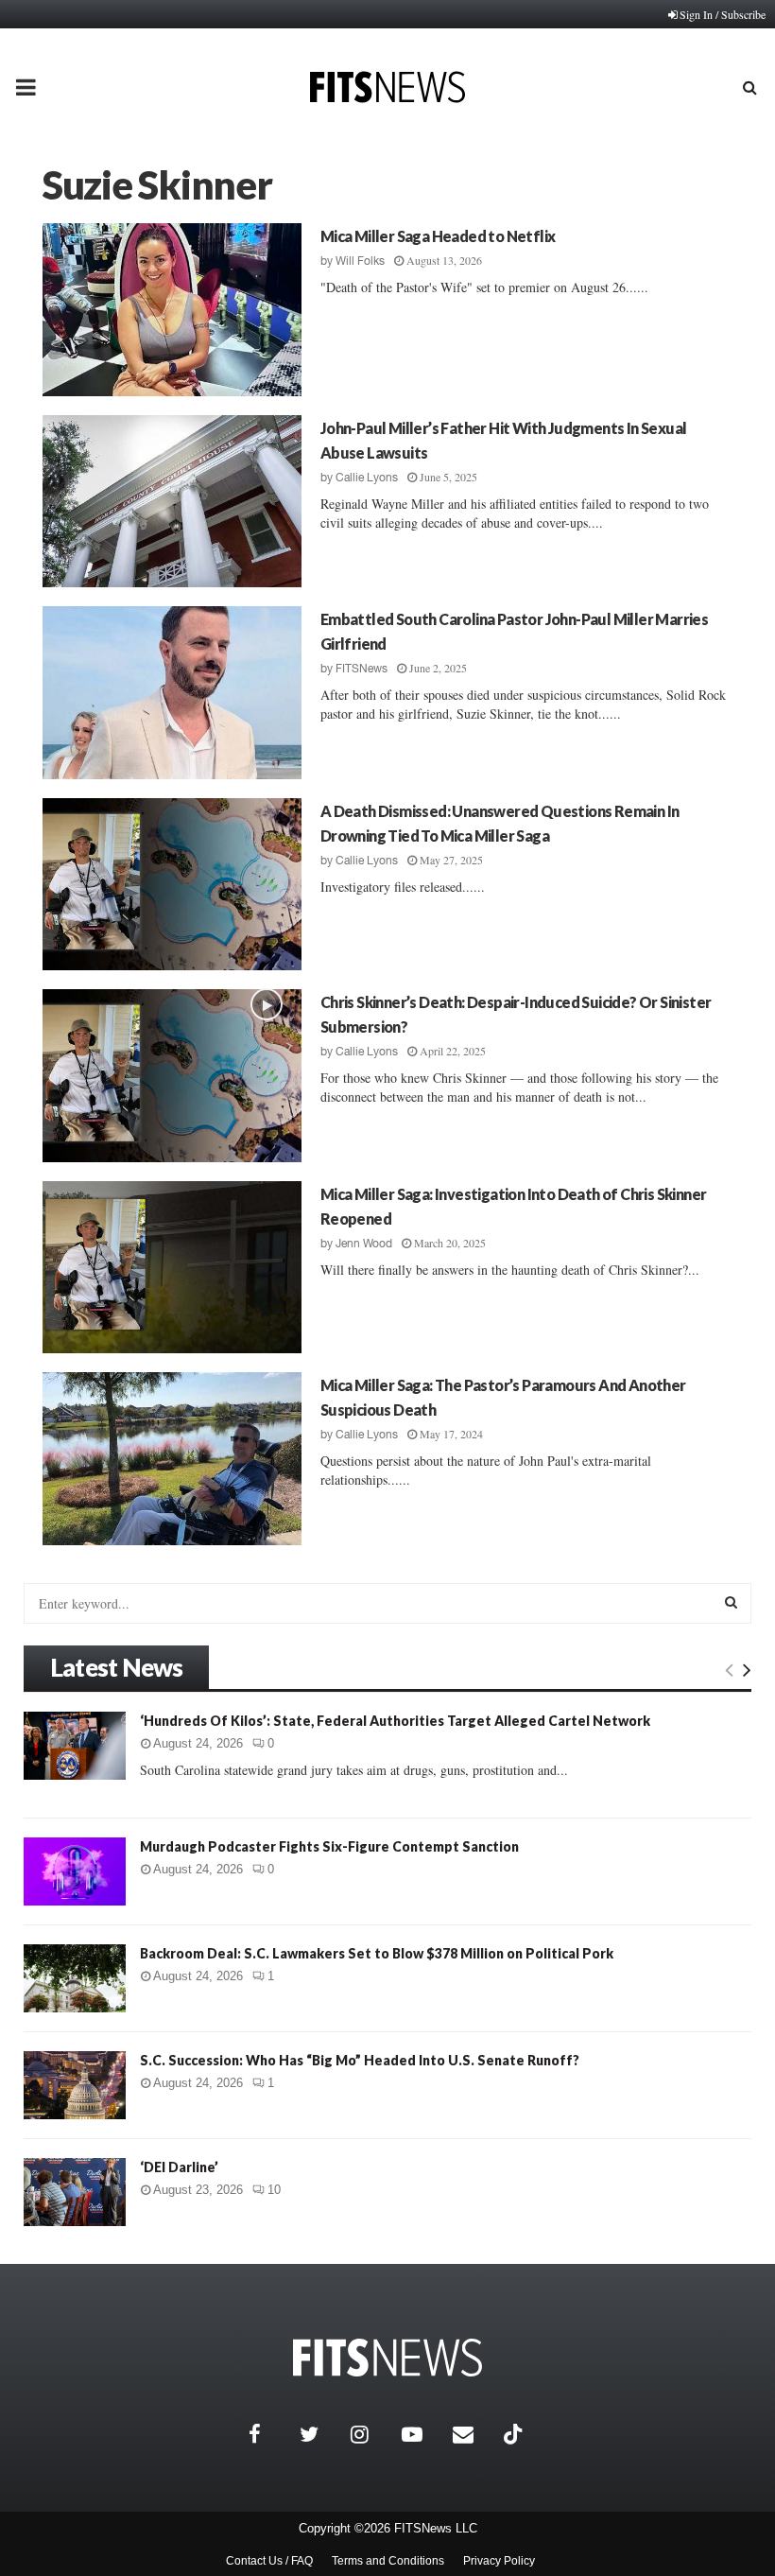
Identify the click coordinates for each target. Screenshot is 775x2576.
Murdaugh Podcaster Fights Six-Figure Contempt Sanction (329, 1846)
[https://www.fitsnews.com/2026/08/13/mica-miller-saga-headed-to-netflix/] (172, 310)
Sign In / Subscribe (723, 14)
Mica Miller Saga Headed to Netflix (438, 236)
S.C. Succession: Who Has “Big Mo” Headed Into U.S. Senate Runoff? (360, 2060)
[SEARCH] (731, 1602)
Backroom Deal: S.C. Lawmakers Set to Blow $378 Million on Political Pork (377, 1953)
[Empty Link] (729, 1669)
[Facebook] (269, 2434)
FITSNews (362, 669)
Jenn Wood (364, 1244)
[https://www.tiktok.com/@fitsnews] (515, 2434)
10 (274, 2190)
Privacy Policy (499, 2561)
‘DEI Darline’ (179, 2167)
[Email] (474, 2434)
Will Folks (360, 261)
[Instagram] (371, 2434)
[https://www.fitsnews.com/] (387, 2358)
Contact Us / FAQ (269, 2561)
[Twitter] (320, 2434)
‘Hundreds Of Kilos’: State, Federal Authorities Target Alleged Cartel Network (395, 1721)
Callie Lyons (367, 478)
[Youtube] (422, 2434)
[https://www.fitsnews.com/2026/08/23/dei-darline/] (75, 2192)
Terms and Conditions (388, 2561)
